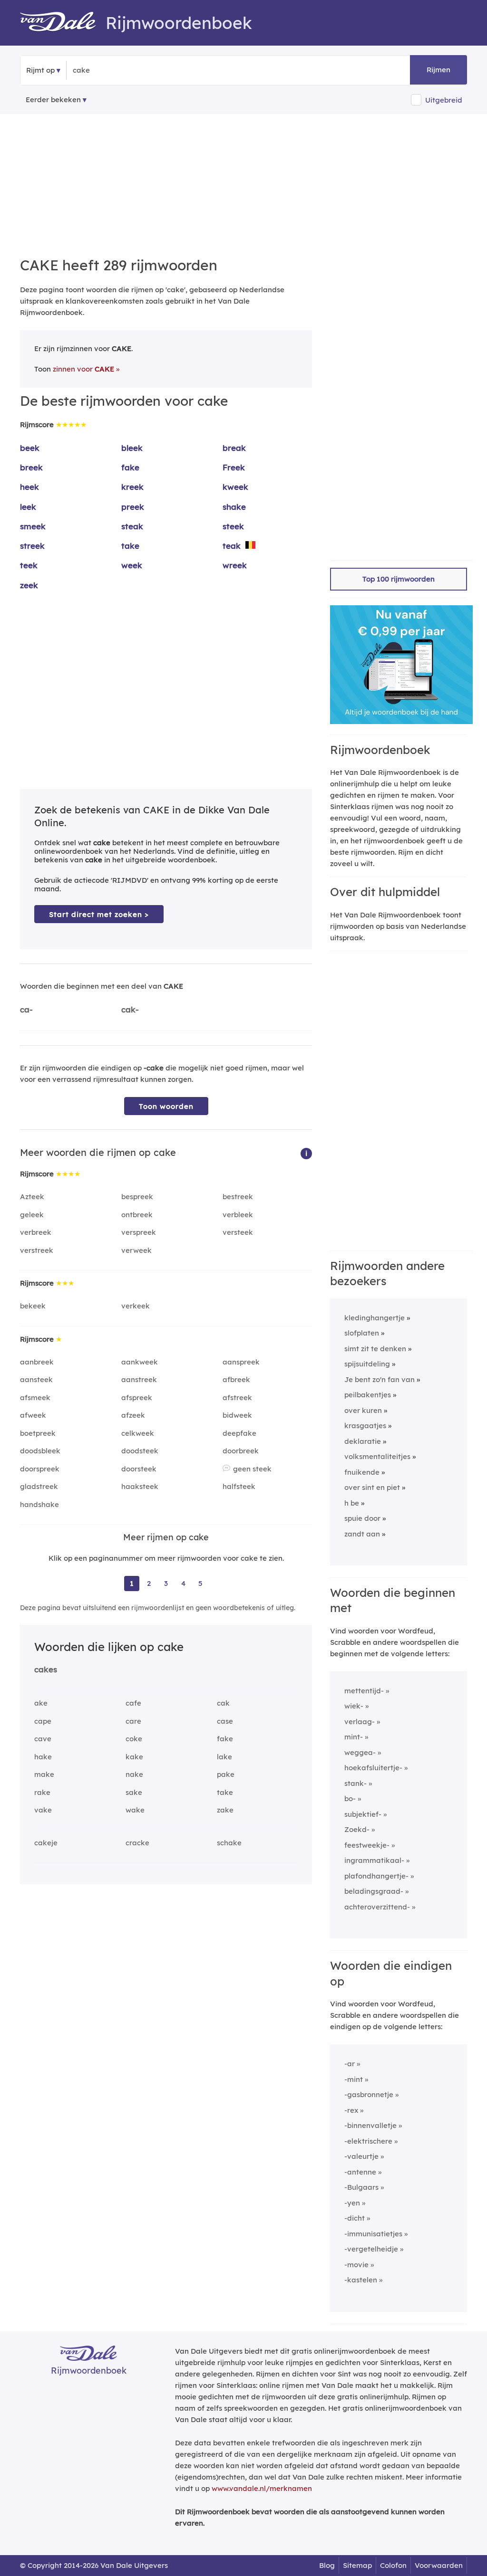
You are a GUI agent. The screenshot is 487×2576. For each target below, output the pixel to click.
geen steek (252, 1469)
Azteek (32, 1197)
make (44, 1774)
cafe (133, 1703)
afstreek (237, 1398)
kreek (132, 487)
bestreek (238, 1197)
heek (29, 487)
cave (43, 1739)
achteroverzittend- (377, 1907)
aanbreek (37, 1362)
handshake (39, 1504)
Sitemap (357, 2565)
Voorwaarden (439, 2565)
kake (134, 1757)
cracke (137, 1843)
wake (135, 1810)
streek (32, 546)
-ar (350, 2064)
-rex (351, 2110)
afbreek (236, 1379)
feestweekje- (367, 1845)
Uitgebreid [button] (444, 100)
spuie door (362, 1518)
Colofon (393, 2565)
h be (352, 1503)
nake (134, 1774)
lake (224, 1757)
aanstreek (139, 1379)
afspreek (137, 1398)
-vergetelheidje (371, 2249)
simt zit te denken (375, 1349)
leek (28, 507)
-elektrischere (368, 2141)
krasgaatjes (365, 1426)
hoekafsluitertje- (373, 1768)
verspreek (139, 1232)
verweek (136, 1250)
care (133, 1721)
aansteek (36, 1379)
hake (43, 1757)
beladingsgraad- (374, 1891)
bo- (350, 1798)
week (132, 565)
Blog (327, 2565)
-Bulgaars (361, 2187)
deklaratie (363, 1441)
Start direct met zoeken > (99, 914)
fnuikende (362, 1472)
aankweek (140, 1362)
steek (233, 526)
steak (132, 526)
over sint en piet (372, 1487)
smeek (33, 526)
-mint (354, 2079)
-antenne (360, 2172)
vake (43, 1810)
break (234, 448)
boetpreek (38, 1433)
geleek (32, 1215)
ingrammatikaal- (374, 1860)
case (225, 1721)
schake (229, 1843)
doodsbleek (40, 1451)
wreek (235, 565)
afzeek (133, 1415)
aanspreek (241, 1362)
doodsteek (140, 1451)
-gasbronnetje (369, 2094)
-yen (352, 2203)
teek (29, 565)
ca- (26, 1009)
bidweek (237, 1415)
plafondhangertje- (376, 1876)
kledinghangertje (375, 1318)
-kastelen (361, 2280)
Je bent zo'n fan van (380, 1379)
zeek (29, 585)
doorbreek (241, 1451)
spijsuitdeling (367, 1364)
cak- (130, 1009)
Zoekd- (357, 1829)
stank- (356, 1783)
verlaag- (360, 1722)
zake (225, 1810)
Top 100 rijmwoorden (399, 579)
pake (226, 1774)
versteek (238, 1232)
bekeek (33, 1306)
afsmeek (35, 1398)
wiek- (354, 1706)
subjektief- (363, 1814)
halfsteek (239, 1486)
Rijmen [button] (438, 70)
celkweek (138, 1433)
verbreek (36, 1232)
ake (41, 1703)
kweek (235, 487)
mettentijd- (364, 1691)
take (130, 546)
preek (133, 507)
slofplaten (362, 1333)
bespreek (137, 1197)
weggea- (360, 1752)
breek (31, 467)
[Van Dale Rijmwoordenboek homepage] (63, 23)
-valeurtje (361, 2156)
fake (130, 467)
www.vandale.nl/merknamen (262, 2488)
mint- (354, 1737)
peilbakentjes (368, 1395)
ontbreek (137, 1215)
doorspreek (40, 1469)
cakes (46, 1669)
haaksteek (140, 1486)
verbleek (238, 1215)
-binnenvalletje (370, 2125)
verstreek (37, 1250)
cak (223, 1703)
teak (232, 546)
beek (30, 448)
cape (43, 1721)
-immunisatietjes (373, 2234)
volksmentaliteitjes (377, 1456)
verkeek (136, 1306)
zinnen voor (83, 369)
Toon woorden (166, 1106)
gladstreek (39, 1486)
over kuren (363, 1410)
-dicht (355, 2218)
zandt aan (362, 1534)
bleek (132, 448)
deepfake (239, 1433)
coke (134, 1739)
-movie (356, 2265)
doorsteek (139, 1469)
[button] (306, 1153)
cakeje (46, 1843)
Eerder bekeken (53, 100)
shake (234, 507)
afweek (33, 1415)
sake (134, 1792)
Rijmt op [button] (40, 70)
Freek (234, 467)
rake (42, 1792)
